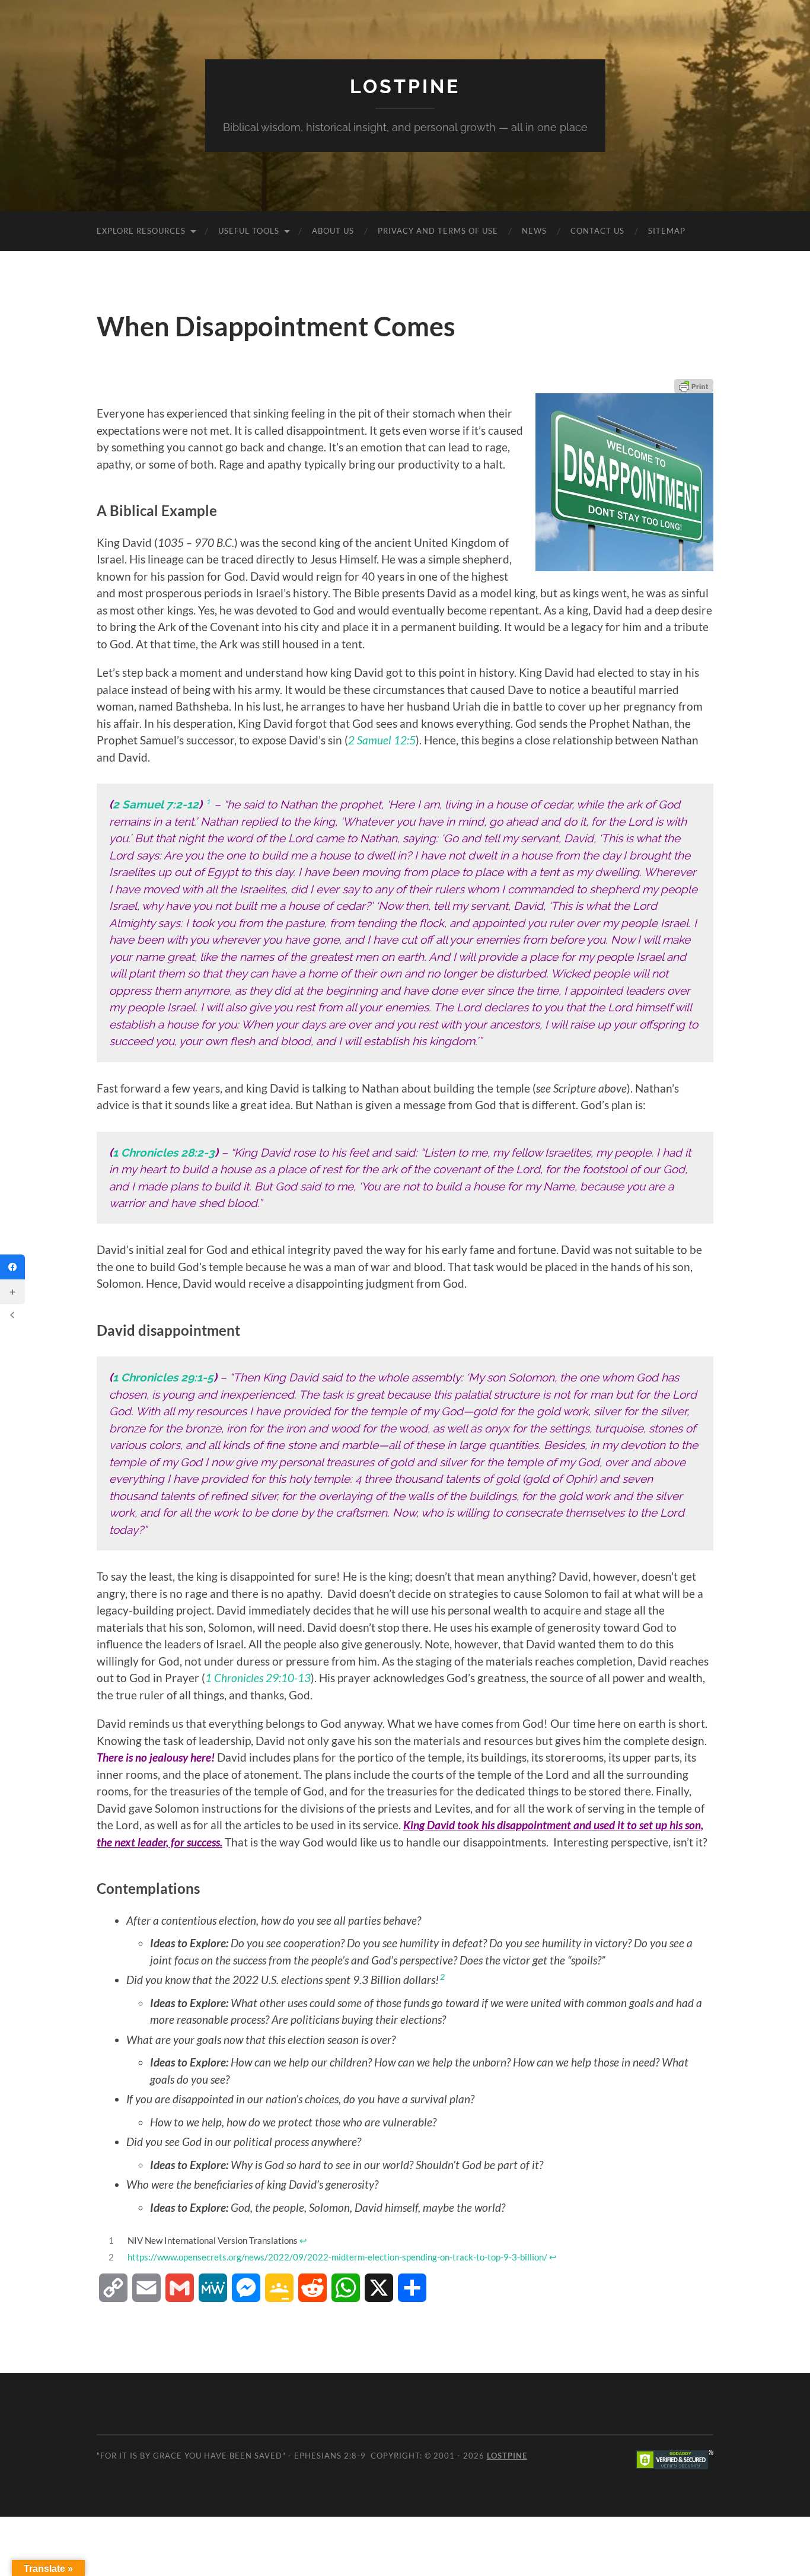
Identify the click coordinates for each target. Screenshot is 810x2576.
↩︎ (303, 2240)
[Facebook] (12, 1267)
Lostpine (405, 86)
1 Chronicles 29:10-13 (258, 1678)
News (534, 231)
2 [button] (442, 1977)
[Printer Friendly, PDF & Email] (694, 386)
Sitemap (667, 231)
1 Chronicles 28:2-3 (164, 1152)
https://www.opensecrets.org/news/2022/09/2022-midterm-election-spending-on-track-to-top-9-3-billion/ (337, 2257)
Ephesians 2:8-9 (330, 2456)
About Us (333, 231)
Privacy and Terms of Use (438, 231)
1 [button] (208, 801)
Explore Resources (141, 231)
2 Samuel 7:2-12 (156, 804)
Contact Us (597, 231)
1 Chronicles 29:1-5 (163, 1377)
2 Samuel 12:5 (382, 740)
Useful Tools (249, 231)
